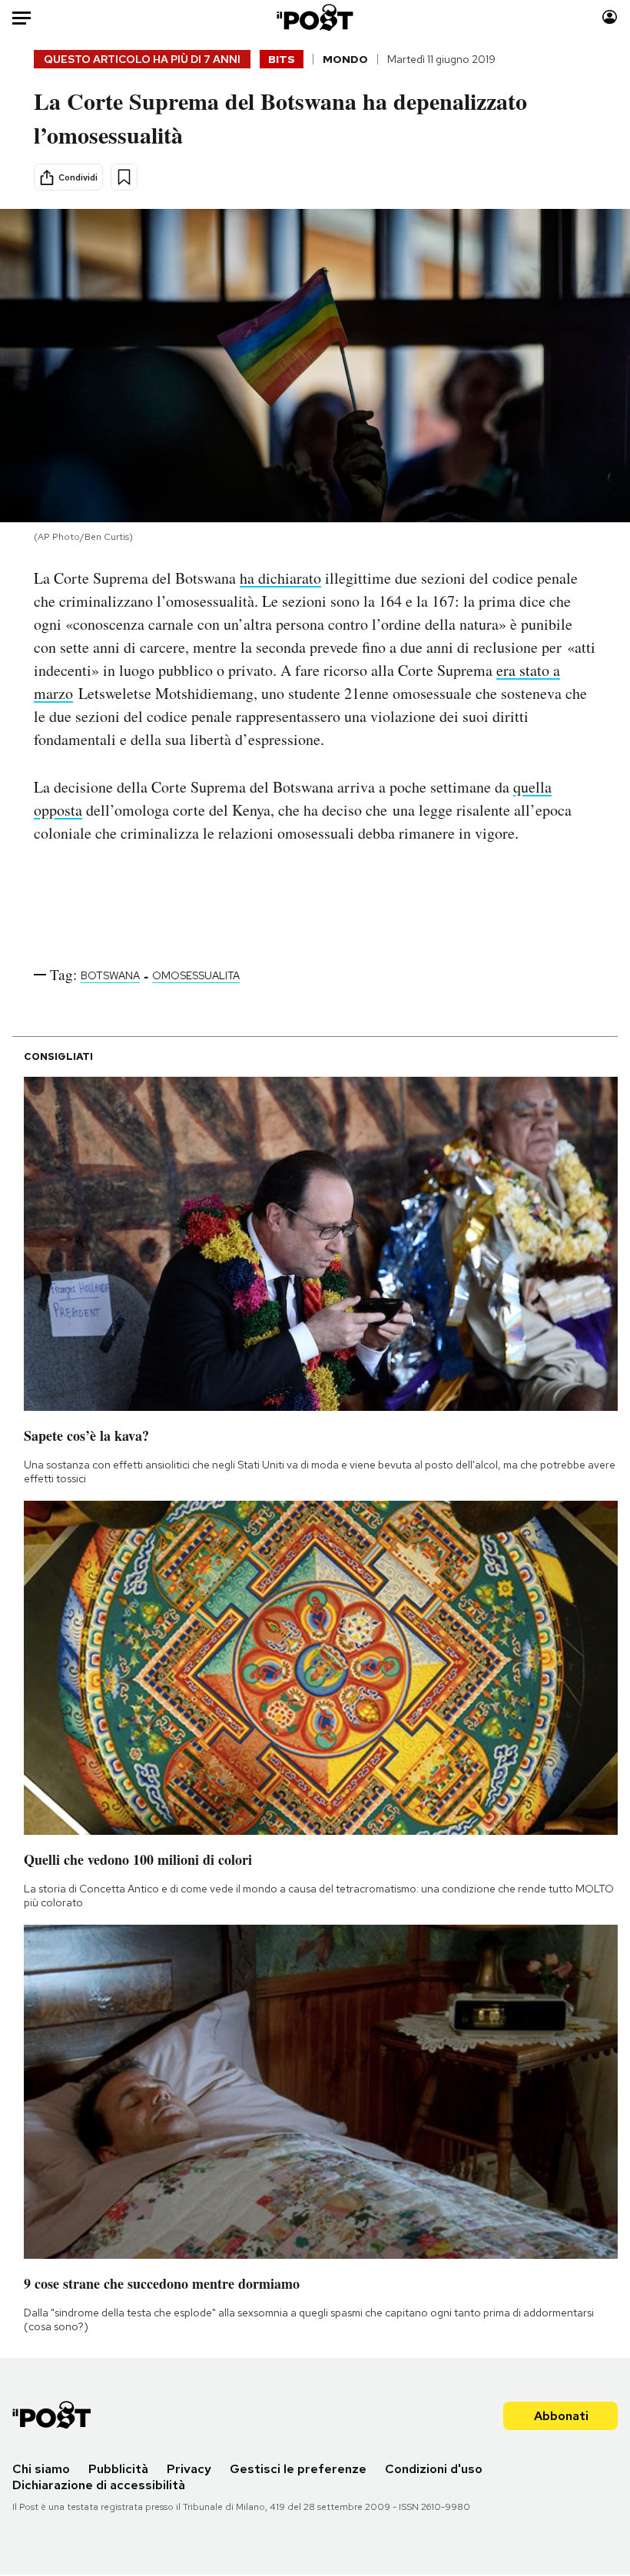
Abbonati (561, 2416)
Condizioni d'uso (434, 2469)
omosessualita (196, 975)
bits (282, 59)
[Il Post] (315, 17)
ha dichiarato (280, 578)
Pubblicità (118, 2469)
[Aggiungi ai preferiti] (124, 177)
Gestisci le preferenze (298, 2469)
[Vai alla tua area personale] (610, 17)
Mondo (345, 59)
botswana (110, 975)
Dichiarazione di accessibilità (99, 2485)
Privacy (189, 2469)
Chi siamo (41, 2469)
